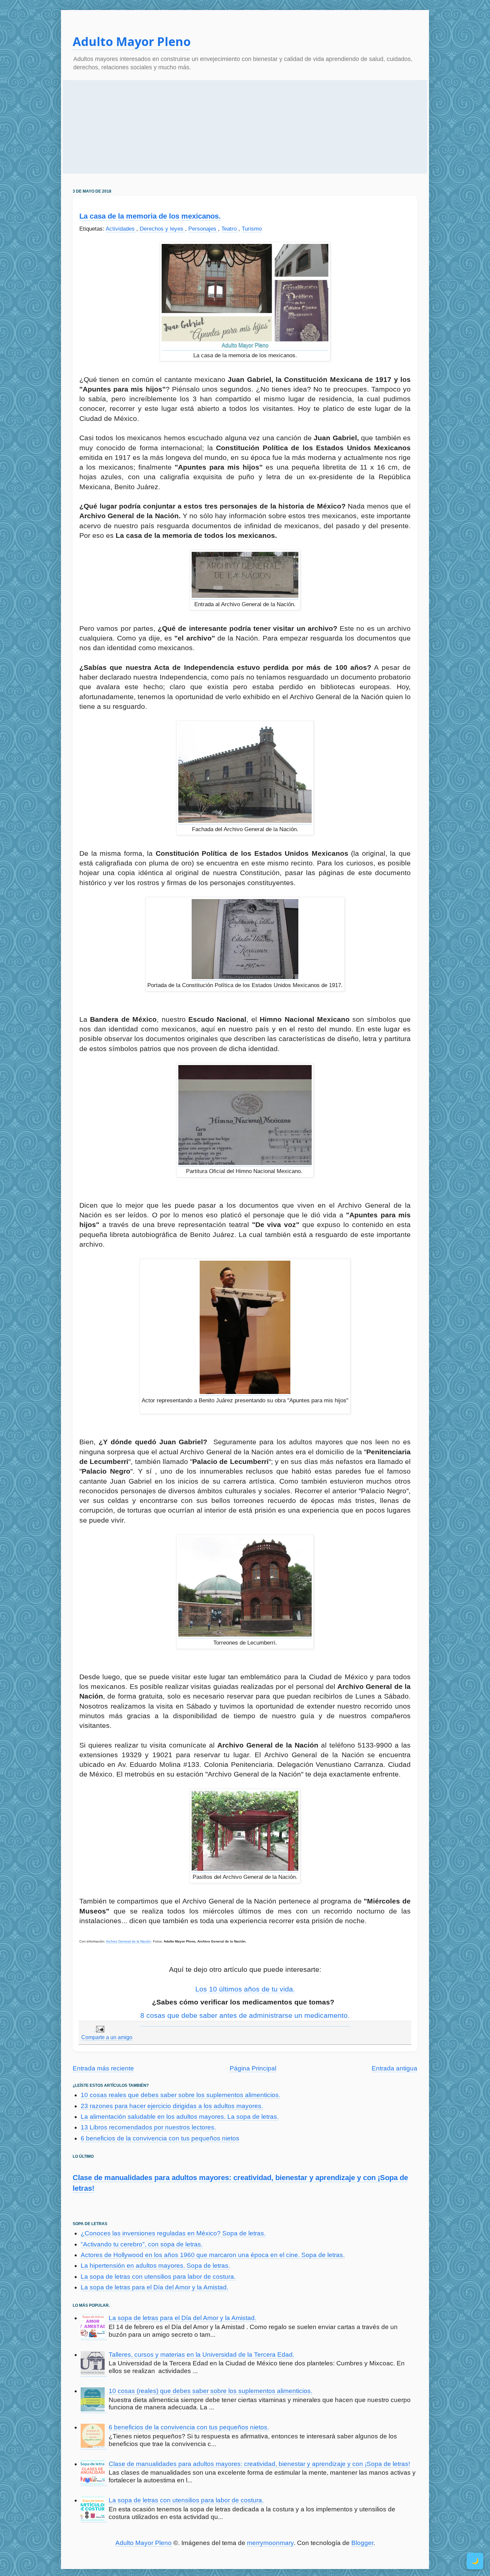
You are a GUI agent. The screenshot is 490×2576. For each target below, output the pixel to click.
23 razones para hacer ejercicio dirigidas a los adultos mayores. (172, 2106)
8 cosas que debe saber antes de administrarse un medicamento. (245, 2015)
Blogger (362, 2543)
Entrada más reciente (103, 2068)
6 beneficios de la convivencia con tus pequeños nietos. (189, 2427)
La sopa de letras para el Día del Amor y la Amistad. (154, 2287)
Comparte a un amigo (107, 2037)
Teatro (230, 229)
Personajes (203, 229)
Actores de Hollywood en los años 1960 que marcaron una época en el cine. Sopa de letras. (213, 2255)
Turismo (252, 229)
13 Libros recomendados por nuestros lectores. (148, 2127)
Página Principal (253, 2068)
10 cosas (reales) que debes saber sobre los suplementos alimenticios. (210, 2391)
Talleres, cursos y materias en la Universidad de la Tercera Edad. (201, 2355)
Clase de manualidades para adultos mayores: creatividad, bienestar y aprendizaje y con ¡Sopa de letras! (259, 2464)
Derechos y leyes (162, 229)
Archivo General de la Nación (128, 1941)
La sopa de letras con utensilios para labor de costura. (158, 2277)
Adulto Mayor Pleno (132, 41)
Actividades (121, 229)
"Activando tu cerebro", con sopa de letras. (142, 2244)
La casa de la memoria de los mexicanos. (150, 216)
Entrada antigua (394, 2068)
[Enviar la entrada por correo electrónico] (99, 2029)
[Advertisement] (245, 127)
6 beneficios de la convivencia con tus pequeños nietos (160, 2138)
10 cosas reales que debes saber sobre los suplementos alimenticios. (180, 2095)
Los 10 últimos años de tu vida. (245, 1989)
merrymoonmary (270, 2543)
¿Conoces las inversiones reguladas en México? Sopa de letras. (173, 2233)
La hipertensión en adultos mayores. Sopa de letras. (155, 2266)
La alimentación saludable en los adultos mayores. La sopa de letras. (180, 2117)
